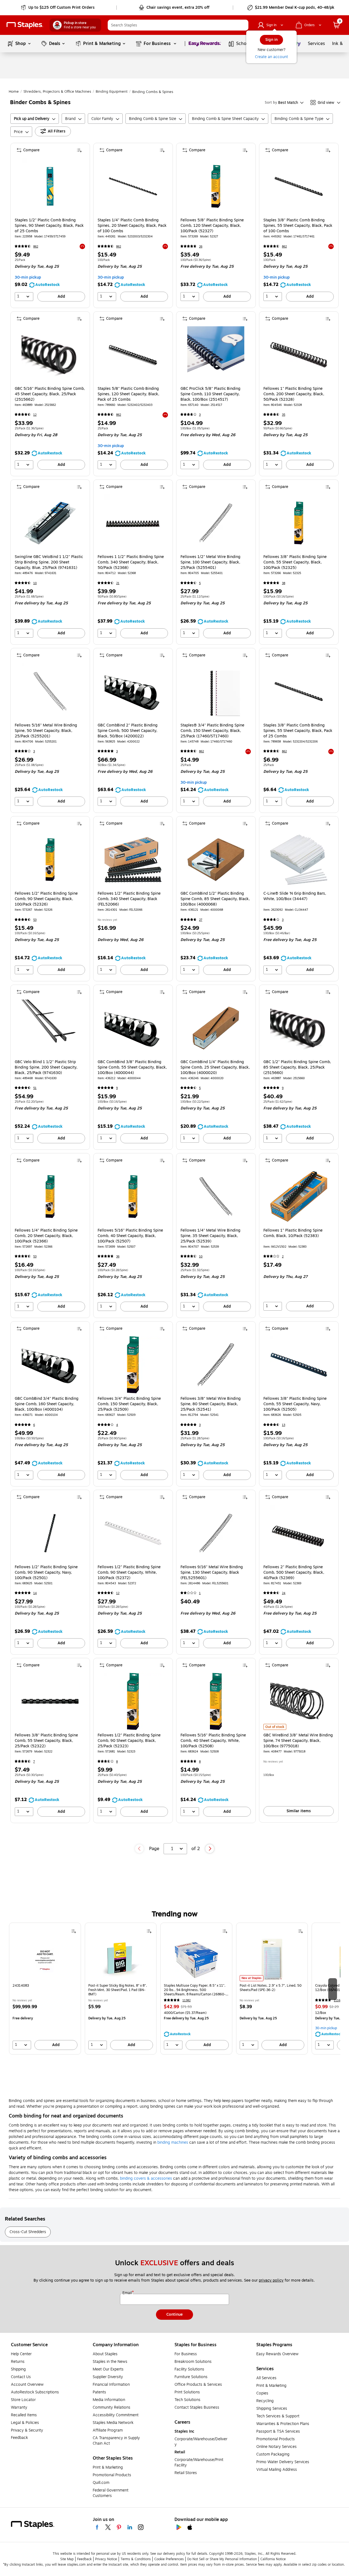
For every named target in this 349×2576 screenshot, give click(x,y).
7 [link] (34, 1762)
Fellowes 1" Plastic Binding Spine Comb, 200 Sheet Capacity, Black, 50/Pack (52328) (294, 394)
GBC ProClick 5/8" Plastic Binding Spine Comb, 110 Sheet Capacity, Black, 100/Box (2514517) (210, 394)
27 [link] (201, 920)
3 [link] (200, 415)
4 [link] (117, 1425)
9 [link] (117, 1088)
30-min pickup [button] (28, 277)
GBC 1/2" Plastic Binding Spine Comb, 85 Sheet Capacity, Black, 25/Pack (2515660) (297, 1067)
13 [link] (284, 1425)
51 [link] (35, 1088)
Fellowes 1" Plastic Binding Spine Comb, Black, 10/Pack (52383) (293, 1233)
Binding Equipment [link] (112, 92)
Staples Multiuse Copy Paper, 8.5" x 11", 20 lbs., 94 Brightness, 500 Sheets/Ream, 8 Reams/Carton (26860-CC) (195, 1990)
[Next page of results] (210, 1849)
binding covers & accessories (146, 2178)
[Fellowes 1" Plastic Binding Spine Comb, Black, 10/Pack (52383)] (299, 1197)
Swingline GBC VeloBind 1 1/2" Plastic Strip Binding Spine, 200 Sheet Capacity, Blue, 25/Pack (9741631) (49, 562)
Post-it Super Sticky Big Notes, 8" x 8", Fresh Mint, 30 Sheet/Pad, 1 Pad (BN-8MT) (118, 1990)
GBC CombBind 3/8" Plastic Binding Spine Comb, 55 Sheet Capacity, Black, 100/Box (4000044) (132, 1067)
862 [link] (36, 247)
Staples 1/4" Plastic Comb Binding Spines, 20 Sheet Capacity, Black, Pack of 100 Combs (132, 226)
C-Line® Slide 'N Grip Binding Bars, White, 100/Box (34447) (295, 896)
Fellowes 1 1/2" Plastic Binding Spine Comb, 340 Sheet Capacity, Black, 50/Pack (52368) (131, 562)
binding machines (173, 2142)
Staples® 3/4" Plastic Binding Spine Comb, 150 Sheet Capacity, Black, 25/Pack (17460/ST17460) (212, 731)
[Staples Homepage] (25, 25)
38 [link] (284, 583)
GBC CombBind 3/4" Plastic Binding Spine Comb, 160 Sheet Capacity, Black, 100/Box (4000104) (47, 1404)
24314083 (21, 1986)
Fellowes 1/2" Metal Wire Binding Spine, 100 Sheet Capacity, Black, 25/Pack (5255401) (210, 562)
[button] (243, 25)
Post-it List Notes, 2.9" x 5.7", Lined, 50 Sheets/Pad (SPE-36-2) (271, 1988)
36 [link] (118, 1257)
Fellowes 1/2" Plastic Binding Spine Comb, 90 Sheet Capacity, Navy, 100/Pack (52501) (46, 1573)
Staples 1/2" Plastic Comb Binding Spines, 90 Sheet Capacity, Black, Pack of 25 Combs (49, 226)
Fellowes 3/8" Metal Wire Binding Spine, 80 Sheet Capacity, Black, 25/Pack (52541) (211, 1404)
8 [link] (117, 1762)
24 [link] (284, 1593)
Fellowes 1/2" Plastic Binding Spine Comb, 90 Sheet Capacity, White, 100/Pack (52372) (129, 1573)
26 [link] (201, 247)
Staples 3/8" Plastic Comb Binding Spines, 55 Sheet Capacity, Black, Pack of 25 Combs (298, 731)
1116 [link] (337, 2000)
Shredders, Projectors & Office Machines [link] (57, 92)
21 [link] (118, 583)
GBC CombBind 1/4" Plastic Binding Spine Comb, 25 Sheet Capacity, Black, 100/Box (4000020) (215, 1067)
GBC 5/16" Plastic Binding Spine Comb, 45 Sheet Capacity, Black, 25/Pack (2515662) (50, 394)
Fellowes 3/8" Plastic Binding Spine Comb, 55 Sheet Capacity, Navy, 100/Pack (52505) (295, 1404)
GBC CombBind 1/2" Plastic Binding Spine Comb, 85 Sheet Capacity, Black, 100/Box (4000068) (215, 899)
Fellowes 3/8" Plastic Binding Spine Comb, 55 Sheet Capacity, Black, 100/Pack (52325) (295, 562)
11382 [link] (186, 2000)
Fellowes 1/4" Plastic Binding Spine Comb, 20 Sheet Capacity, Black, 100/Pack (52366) (46, 1236)
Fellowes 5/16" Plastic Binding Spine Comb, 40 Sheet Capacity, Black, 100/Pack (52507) (130, 1236)
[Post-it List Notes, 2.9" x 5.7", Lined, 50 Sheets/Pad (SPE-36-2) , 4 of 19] (272, 1959)
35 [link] (284, 415)
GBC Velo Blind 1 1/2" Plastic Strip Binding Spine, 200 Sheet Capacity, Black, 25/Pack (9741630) (46, 1067)
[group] (45, 1989)
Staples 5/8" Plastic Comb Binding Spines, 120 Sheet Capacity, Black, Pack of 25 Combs (128, 394)
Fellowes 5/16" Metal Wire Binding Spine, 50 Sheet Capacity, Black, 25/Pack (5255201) (46, 731)
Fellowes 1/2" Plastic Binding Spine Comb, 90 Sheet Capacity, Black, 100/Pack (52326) (46, 899)
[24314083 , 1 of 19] (45, 1959)
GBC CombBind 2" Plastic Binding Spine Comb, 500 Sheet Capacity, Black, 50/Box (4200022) (128, 731)
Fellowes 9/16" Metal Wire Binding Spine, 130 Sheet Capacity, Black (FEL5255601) (212, 1573)
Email (128, 2293)
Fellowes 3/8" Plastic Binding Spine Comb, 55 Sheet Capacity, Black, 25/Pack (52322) (46, 1741)
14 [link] (35, 1593)
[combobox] (178, 25)
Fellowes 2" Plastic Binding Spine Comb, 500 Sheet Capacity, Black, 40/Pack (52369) (294, 1573)
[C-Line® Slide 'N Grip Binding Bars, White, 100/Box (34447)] (299, 860)
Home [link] (14, 92)
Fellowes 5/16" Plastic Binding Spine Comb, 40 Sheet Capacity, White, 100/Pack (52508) (213, 1741)
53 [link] (35, 920)
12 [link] (35, 415)
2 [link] (283, 1257)
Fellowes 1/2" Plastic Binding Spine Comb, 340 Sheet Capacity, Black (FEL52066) (129, 899)
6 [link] (34, 1425)
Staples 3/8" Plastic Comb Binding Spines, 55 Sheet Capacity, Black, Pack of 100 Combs (298, 226)
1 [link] (200, 1593)
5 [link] (200, 583)
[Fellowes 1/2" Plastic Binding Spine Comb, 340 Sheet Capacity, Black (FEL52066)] (133, 860)
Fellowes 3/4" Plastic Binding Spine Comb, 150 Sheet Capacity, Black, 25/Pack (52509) (129, 1404)
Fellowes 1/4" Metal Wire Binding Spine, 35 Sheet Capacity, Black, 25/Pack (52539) (210, 1236)
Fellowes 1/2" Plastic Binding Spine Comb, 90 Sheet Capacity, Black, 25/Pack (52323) (129, 1741)
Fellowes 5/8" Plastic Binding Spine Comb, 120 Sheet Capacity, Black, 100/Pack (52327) (212, 226)
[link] (58, 8)
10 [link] (35, 583)
